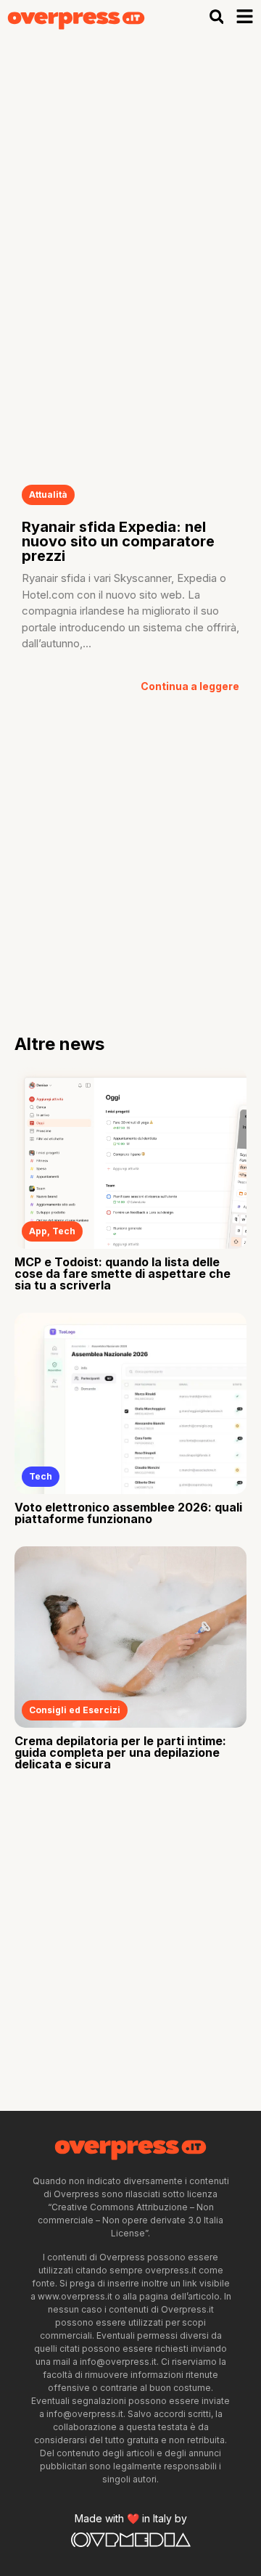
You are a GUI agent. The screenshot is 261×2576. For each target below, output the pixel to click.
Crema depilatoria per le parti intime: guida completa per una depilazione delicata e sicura (120, 1752)
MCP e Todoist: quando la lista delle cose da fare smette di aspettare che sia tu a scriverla (123, 1273)
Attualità (48, 495)
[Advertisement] (130, 171)
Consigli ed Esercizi (75, 1710)
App (38, 1231)
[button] (216, 17)
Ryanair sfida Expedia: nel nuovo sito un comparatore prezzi (118, 541)
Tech (64, 1231)
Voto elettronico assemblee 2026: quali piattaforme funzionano (128, 1513)
